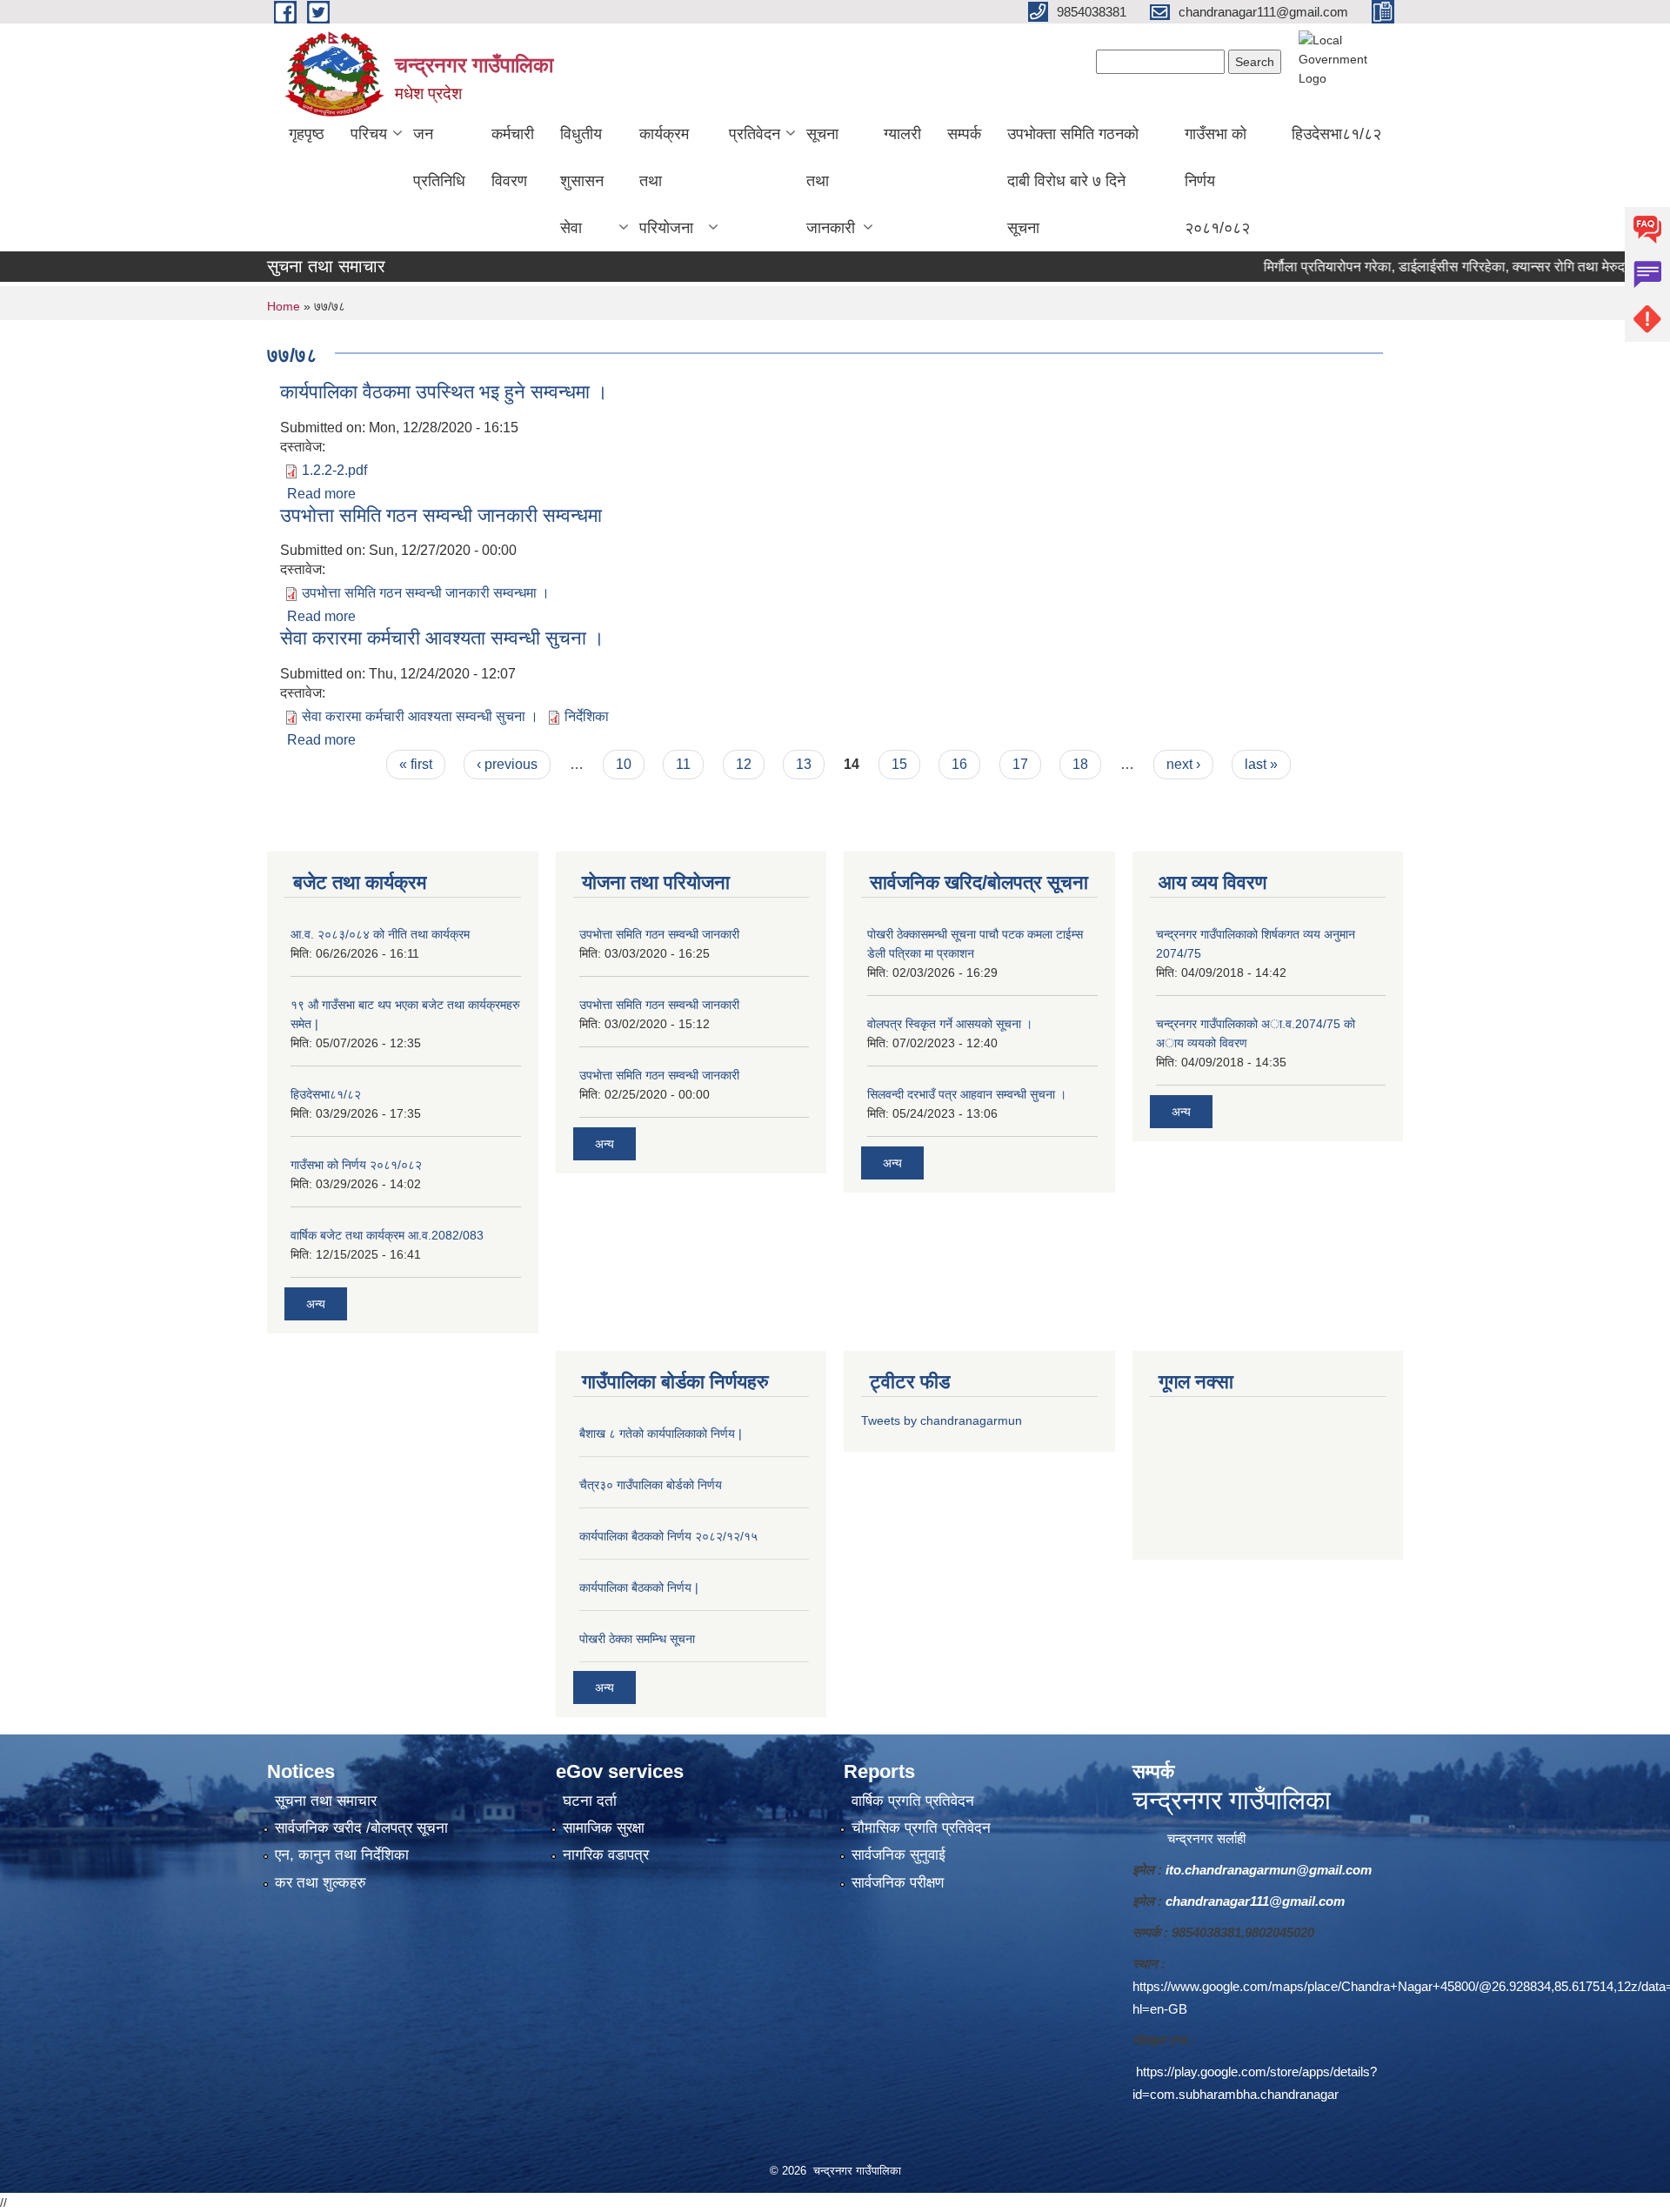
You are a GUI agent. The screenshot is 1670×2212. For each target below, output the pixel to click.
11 (683, 764)
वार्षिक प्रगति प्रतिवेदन (913, 1801)
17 (1020, 764)
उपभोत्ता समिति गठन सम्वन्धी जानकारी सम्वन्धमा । (426, 593)
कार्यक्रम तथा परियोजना (666, 181)
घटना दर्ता (590, 1801)
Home (284, 306)
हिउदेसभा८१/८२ (1336, 134)
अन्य (316, 1304)
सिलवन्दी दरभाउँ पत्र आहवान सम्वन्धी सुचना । (967, 1094)
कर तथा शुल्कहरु (321, 1883)
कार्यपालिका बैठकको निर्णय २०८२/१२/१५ (668, 1536)
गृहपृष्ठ (307, 134)
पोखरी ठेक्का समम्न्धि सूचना (637, 1639)
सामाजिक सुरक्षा (604, 1828)
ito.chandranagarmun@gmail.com (1269, 1870)
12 (744, 764)
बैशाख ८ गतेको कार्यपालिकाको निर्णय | (661, 1433)
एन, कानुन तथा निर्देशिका (342, 1855)
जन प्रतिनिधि (439, 157)
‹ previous (507, 764)
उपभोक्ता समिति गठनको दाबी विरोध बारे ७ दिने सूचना (1073, 181)
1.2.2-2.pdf (334, 470)
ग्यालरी (902, 134)
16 (959, 764)
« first (416, 764)
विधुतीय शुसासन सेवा (582, 181)
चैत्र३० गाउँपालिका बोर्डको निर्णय (651, 1485)
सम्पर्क (964, 134)
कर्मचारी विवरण (513, 157)
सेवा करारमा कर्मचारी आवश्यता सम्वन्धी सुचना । (442, 638)
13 (804, 764)
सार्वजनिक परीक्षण (898, 1883)
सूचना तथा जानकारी (831, 181)
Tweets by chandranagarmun (942, 1420)
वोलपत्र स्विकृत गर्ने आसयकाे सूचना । (950, 1024)
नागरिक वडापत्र (606, 1855)
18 (1080, 764)
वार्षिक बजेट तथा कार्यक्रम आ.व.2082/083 (387, 1235)
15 (899, 764)
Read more (321, 494)
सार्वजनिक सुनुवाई (898, 1855)
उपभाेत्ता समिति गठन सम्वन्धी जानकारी (659, 934)
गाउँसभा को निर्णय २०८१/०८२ (1217, 181)
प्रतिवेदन (755, 134)
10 (624, 764)
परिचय (369, 134)
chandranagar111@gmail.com (1255, 1901)
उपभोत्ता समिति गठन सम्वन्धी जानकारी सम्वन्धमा (441, 515)
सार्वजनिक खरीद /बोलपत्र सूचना (361, 1828)
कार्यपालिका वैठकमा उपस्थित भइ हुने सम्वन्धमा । (444, 392)
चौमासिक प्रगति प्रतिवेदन (921, 1828)
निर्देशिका (587, 716)
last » (1261, 764)
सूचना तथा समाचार (326, 1801)
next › (1183, 764)
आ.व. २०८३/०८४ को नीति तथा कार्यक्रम (380, 934)
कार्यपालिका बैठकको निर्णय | (639, 1587)
